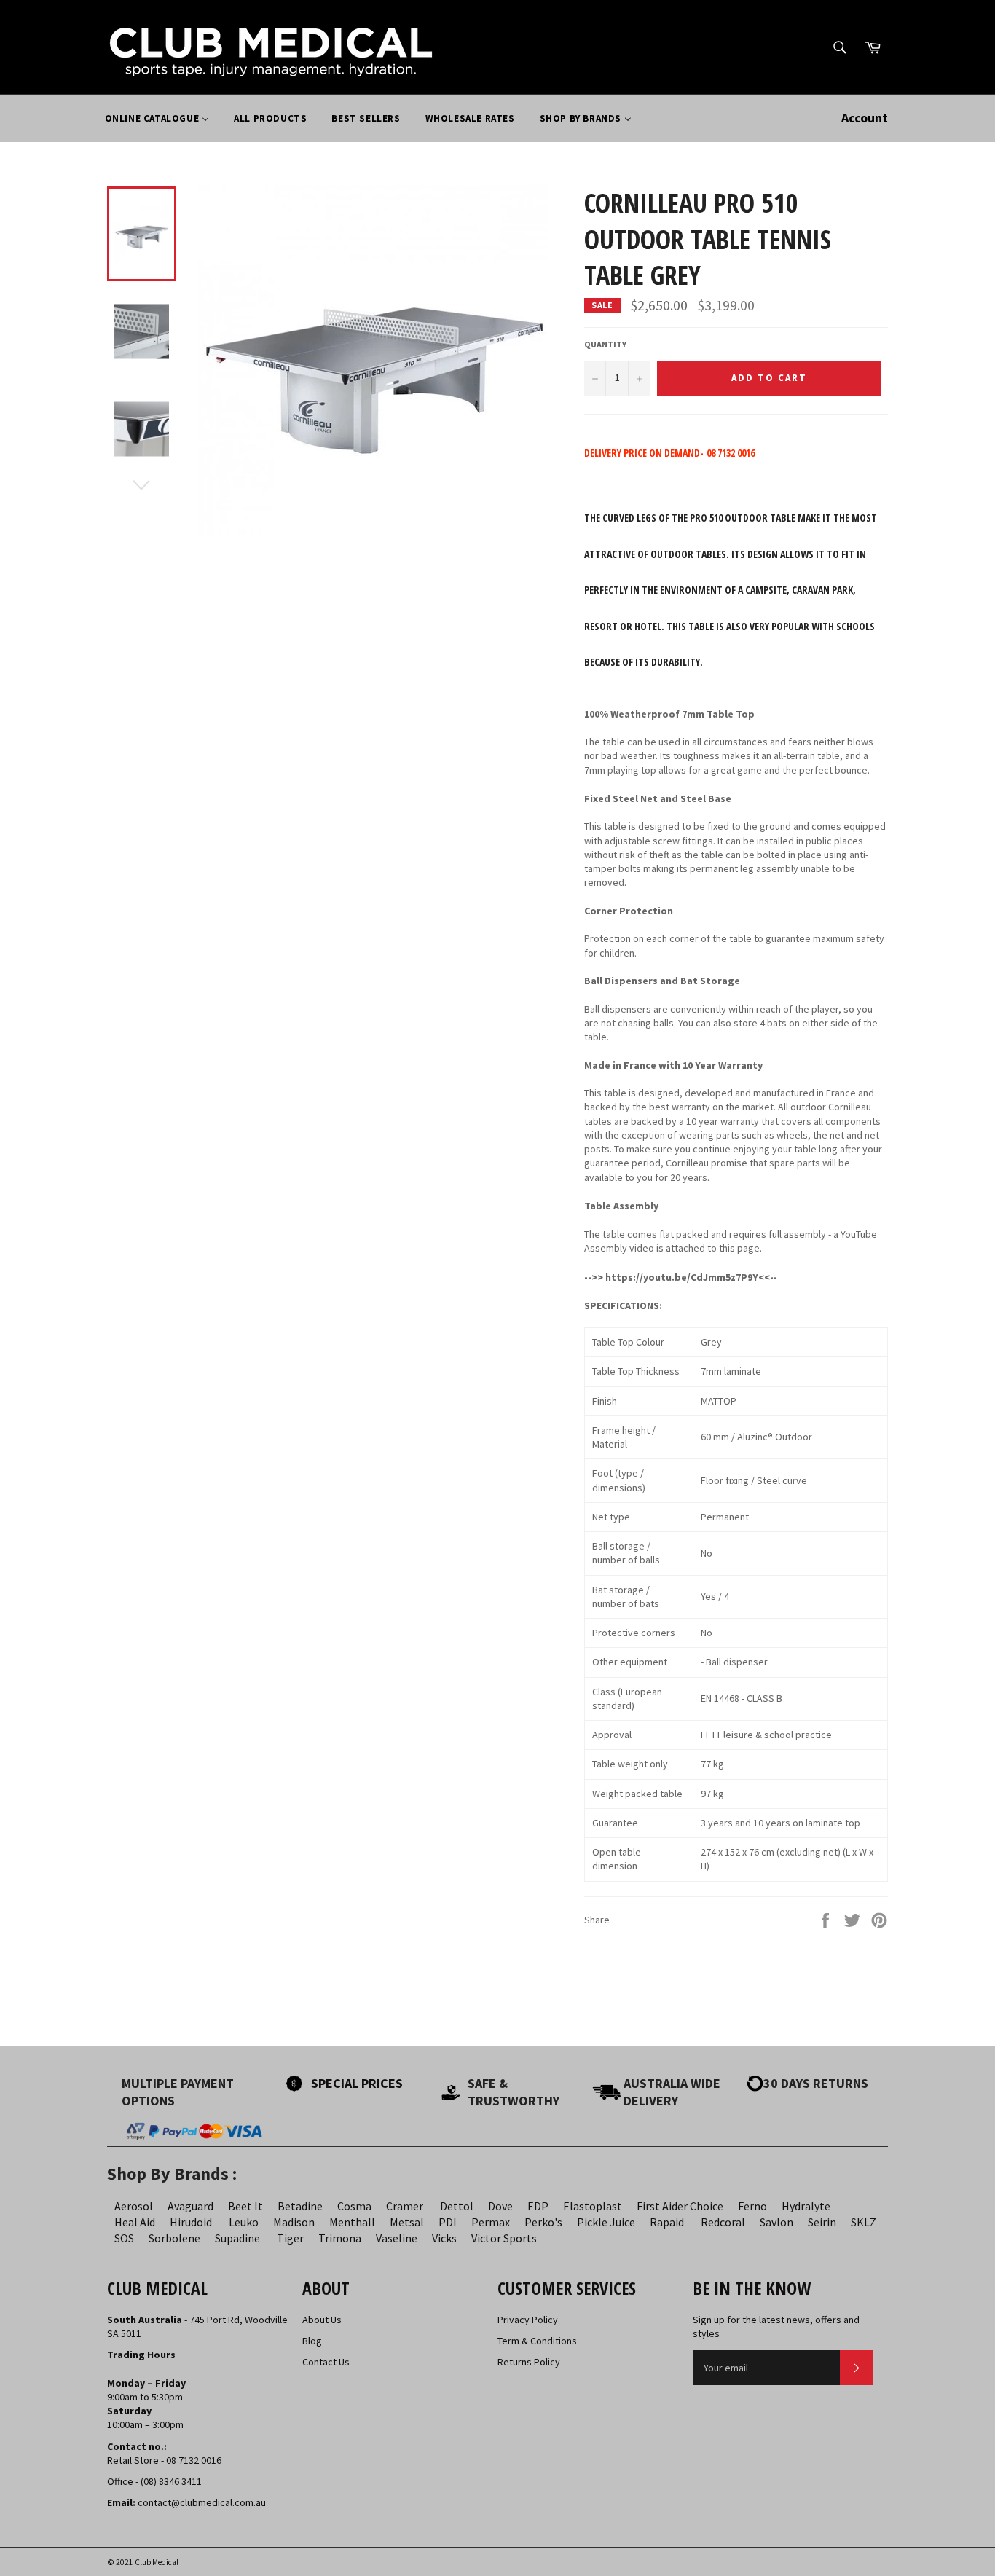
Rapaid (667, 2222)
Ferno (752, 2206)
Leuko (244, 2222)
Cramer (405, 2206)
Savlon (776, 2222)
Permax (491, 2222)
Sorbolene (174, 2238)
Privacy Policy (528, 2320)
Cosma (354, 2206)
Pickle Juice (606, 2222)
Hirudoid (191, 2222)
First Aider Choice (680, 2206)
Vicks (444, 2238)
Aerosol (134, 2206)
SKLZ (864, 2222)
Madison (294, 2222)
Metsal (407, 2222)
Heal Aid (135, 2222)
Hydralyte (806, 2206)
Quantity (605, 344)
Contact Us (326, 2362)
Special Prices (357, 2083)
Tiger (290, 2238)
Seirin (822, 2222)
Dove (500, 2206)
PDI (448, 2222)
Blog (312, 2341)
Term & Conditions (537, 2341)
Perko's (543, 2222)
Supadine (237, 2238)
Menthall (352, 2222)
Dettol (457, 2206)
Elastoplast (593, 2206)
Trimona (340, 2238)
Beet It (245, 2206)
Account (865, 118)
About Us (322, 2320)
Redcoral (723, 2222)
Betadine (300, 2206)
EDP (538, 2206)
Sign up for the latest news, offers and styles (776, 2326)
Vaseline (397, 2238)
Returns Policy (529, 2362)
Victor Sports (504, 2238)
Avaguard (190, 2206)
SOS (124, 2238)
